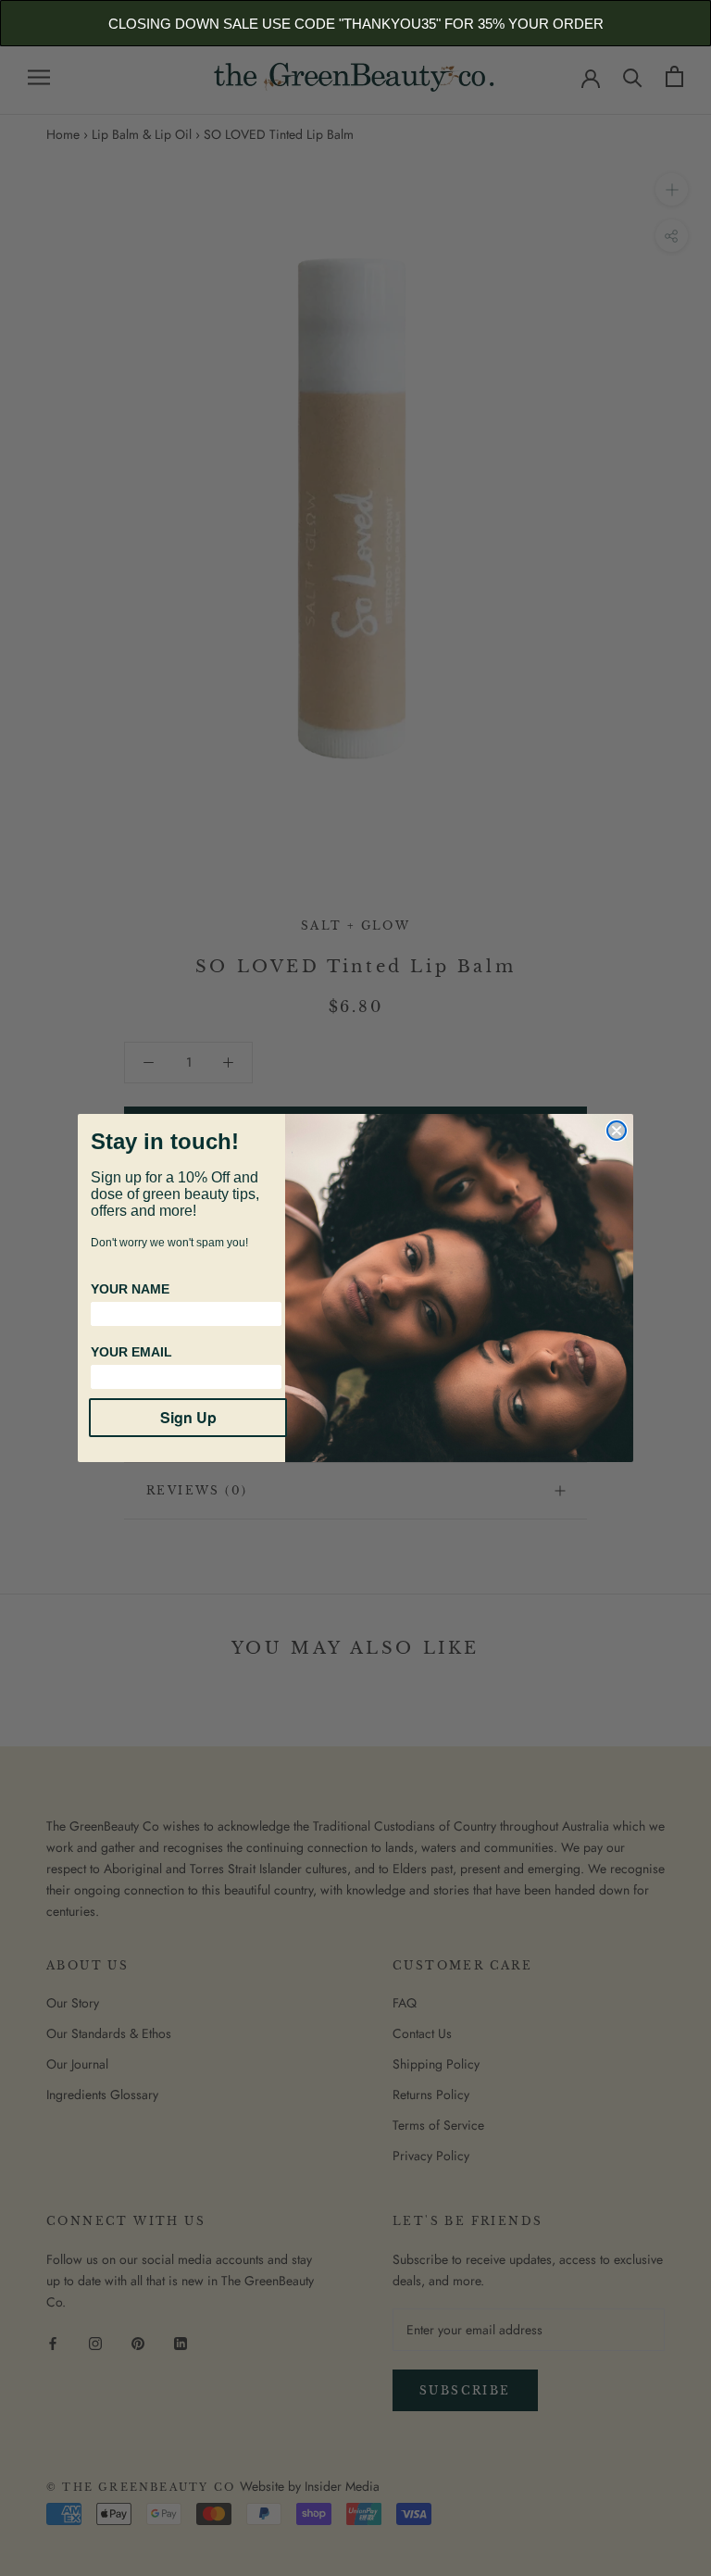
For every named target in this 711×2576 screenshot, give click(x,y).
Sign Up (188, 1417)
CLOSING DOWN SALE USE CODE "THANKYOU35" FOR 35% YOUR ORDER (356, 24)
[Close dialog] (617, 1131)
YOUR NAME (130, 1289)
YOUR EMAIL (131, 1352)
